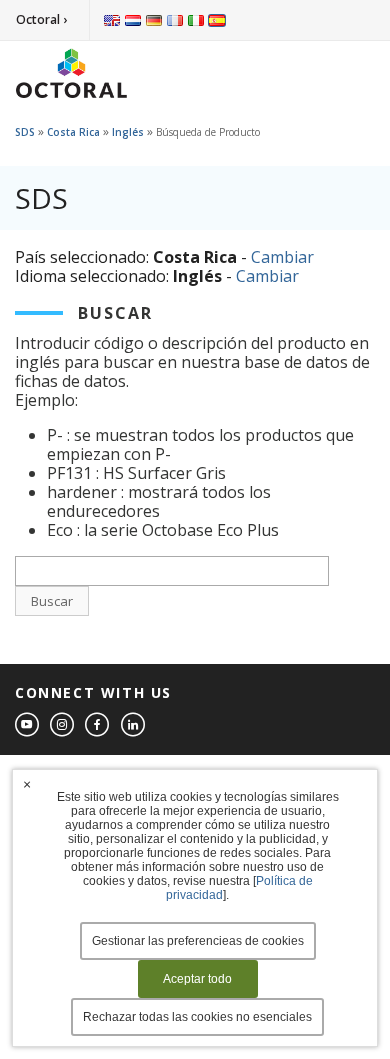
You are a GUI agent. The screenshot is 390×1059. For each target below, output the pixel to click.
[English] (112, 20)
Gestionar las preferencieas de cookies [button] (198, 941)
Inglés (128, 132)
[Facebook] (98, 725)
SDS (25, 132)
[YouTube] (28, 725)
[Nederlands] (133, 20)
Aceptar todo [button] (197, 979)
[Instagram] (63, 725)
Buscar (52, 601)
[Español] (217, 20)
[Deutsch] (154, 20)
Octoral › (41, 19)
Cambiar (282, 257)
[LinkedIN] (134, 725)
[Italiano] (196, 20)
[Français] (175, 20)
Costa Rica (73, 132)
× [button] (27, 784)
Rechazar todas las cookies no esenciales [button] (197, 1017)
